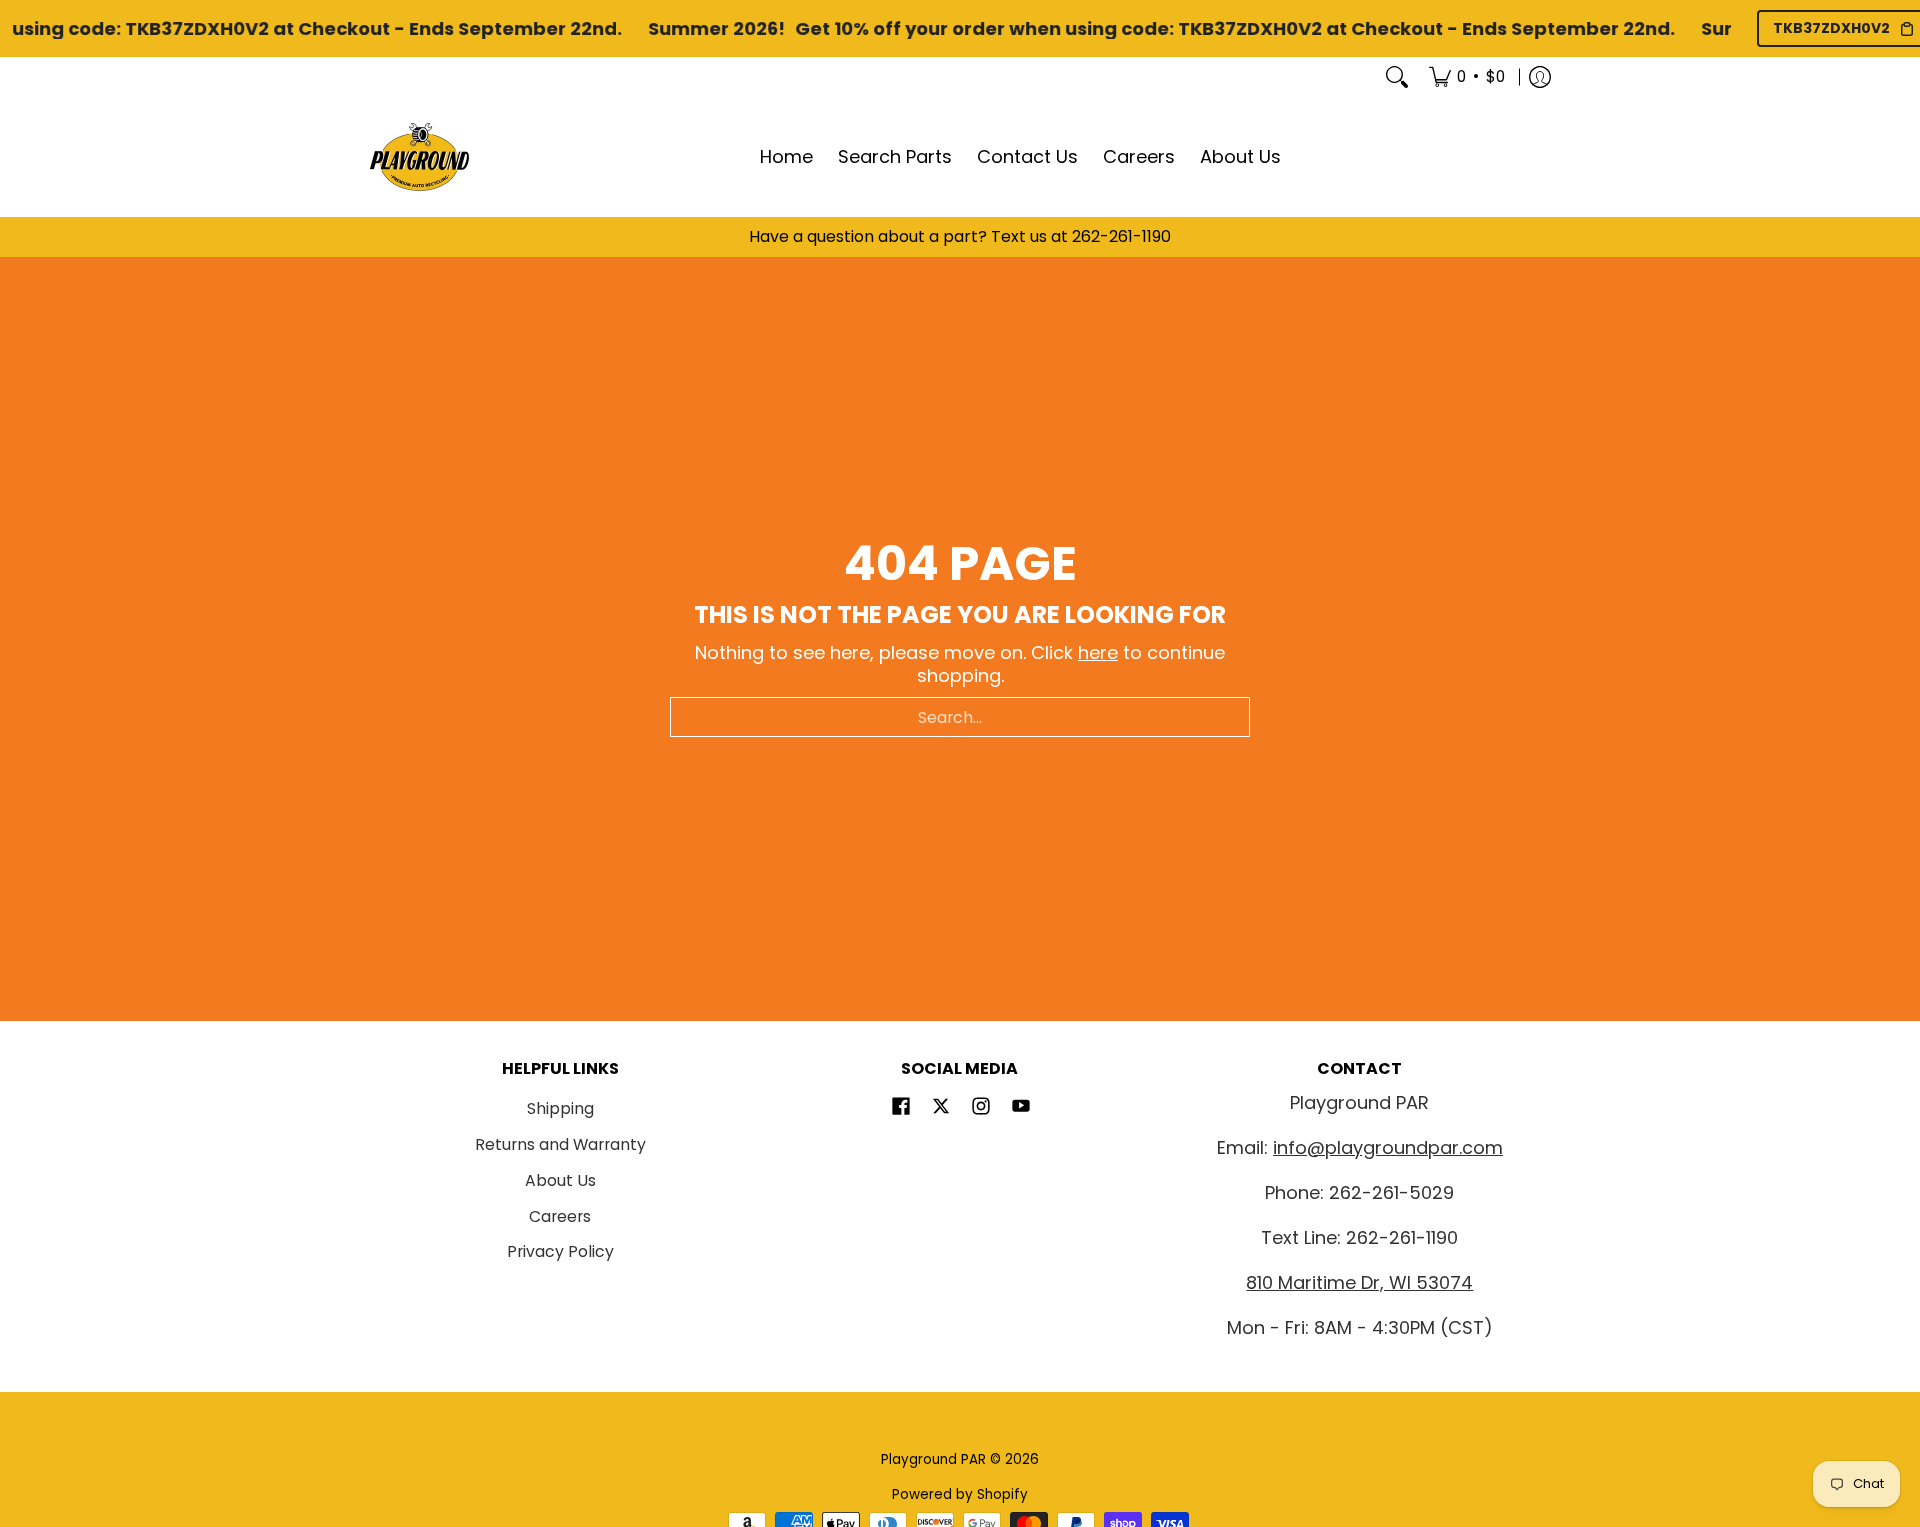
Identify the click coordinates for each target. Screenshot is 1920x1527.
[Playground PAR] (420, 157)
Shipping (560, 1108)
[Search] (1397, 77)
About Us (560, 1180)
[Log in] (1540, 77)
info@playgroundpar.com (1388, 1147)
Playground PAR (933, 1459)
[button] (901, 1108)
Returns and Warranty (560, 1144)
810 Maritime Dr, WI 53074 (1359, 1282)
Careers (560, 1216)
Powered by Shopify (960, 1494)
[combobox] (960, 717)
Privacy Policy (560, 1251)
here (1098, 652)
